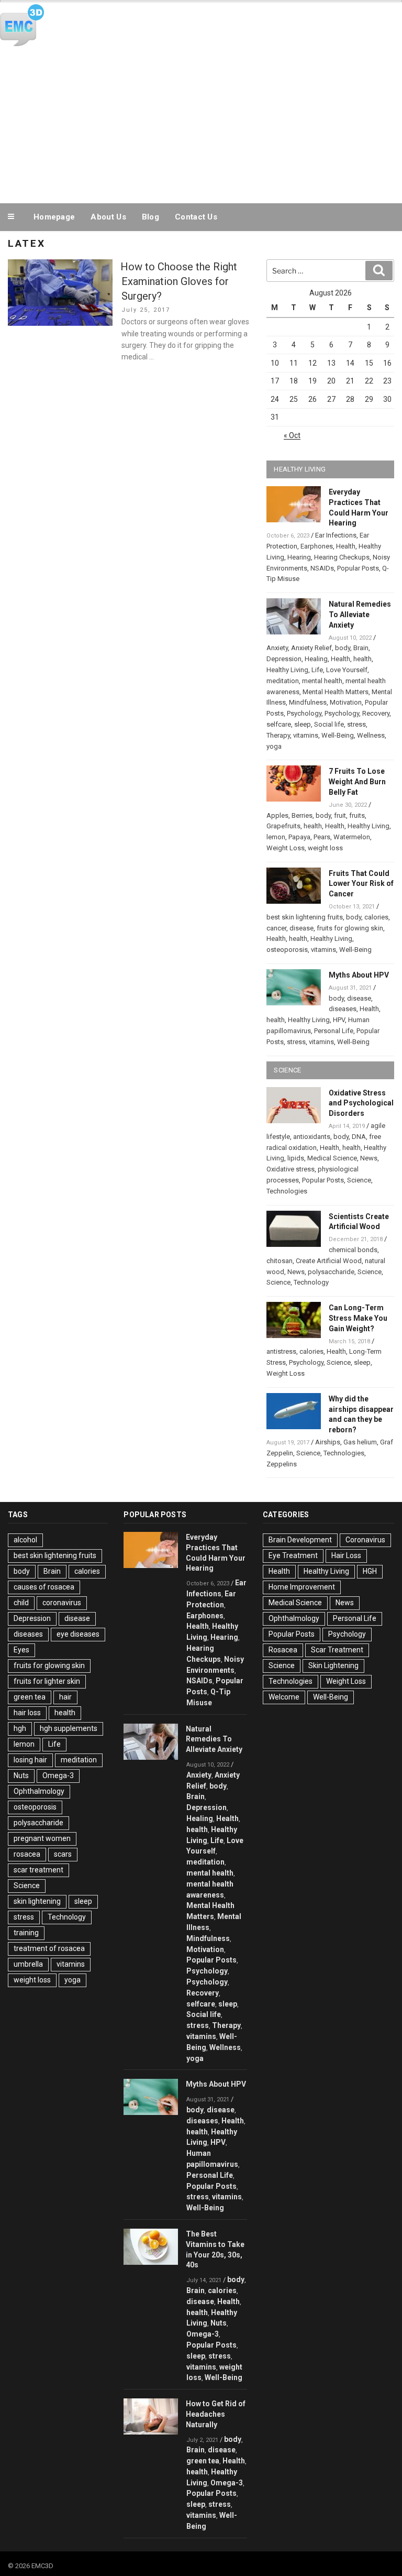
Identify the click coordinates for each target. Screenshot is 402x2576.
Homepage (54, 217)
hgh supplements (69, 1728)
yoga (274, 746)
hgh (20, 1728)
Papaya (299, 837)
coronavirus (62, 1603)
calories (376, 917)
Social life (329, 724)
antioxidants (312, 1137)
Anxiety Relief (311, 648)
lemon (276, 837)
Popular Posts (358, 568)
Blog (150, 217)
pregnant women (42, 1838)
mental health (322, 681)
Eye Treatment (293, 1555)
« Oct (292, 435)
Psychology (304, 713)
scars (63, 1854)
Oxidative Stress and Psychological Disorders (361, 1103)
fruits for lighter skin (47, 1681)
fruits (357, 815)
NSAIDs (322, 568)
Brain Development (300, 1540)
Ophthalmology (39, 1791)
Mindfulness (308, 702)
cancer (276, 928)
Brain (361, 648)
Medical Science (332, 1158)
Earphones (317, 546)
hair (65, 1697)
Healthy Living (287, 670)
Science (359, 1180)
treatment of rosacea (49, 1948)
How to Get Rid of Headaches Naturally (216, 2414)
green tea (30, 1697)
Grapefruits (283, 826)
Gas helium (360, 1442)
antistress (281, 1351)
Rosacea (283, 1650)
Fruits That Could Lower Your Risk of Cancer (361, 884)
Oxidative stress (291, 1169)
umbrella (28, 1964)
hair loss (27, 1713)
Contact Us (196, 217)
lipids (296, 1158)
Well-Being (338, 735)
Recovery (376, 713)
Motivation (346, 702)
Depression (284, 659)
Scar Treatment (337, 1650)
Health (346, 546)
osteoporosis (287, 950)
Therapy (278, 735)
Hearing (299, 557)
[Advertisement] (201, 123)
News (369, 1158)
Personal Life (334, 1031)
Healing (316, 659)
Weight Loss (286, 848)
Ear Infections (336, 535)
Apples (277, 815)
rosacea (27, 1854)
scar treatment (38, 1870)
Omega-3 (58, 1775)
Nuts (21, 1775)
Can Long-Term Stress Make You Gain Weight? (358, 1318)
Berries (302, 815)
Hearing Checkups (342, 557)
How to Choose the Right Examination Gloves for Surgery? (179, 281)
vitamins (306, 735)
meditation (283, 681)
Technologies (287, 1191)
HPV (339, 1020)
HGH (370, 1571)
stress (356, 724)
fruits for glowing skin (350, 928)
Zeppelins (282, 1464)
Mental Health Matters (336, 692)
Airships (328, 1442)
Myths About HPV (359, 975)
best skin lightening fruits (305, 917)
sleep (303, 724)
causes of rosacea (44, 1587)
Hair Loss (346, 1555)
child (21, 1603)
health (362, 659)
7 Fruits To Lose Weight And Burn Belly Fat (357, 782)
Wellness (371, 735)
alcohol (25, 1540)
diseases (343, 1009)
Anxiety (277, 648)
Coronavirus (365, 1540)
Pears (322, 837)
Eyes (21, 1650)
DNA (359, 1137)
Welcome (284, 1697)
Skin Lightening (333, 1665)
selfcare (279, 724)
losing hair (30, 1760)
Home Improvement (302, 1587)
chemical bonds (353, 1250)
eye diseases (78, 1634)
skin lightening (37, 1901)
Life (317, 670)
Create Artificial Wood (329, 1261)
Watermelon (352, 837)
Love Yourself (347, 670)
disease (301, 928)
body (343, 648)
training (26, 1933)
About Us (108, 217)
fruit (340, 815)
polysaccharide (331, 1272)
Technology (311, 1282)
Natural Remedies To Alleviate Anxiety (360, 615)
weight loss (325, 848)
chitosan (280, 1261)
